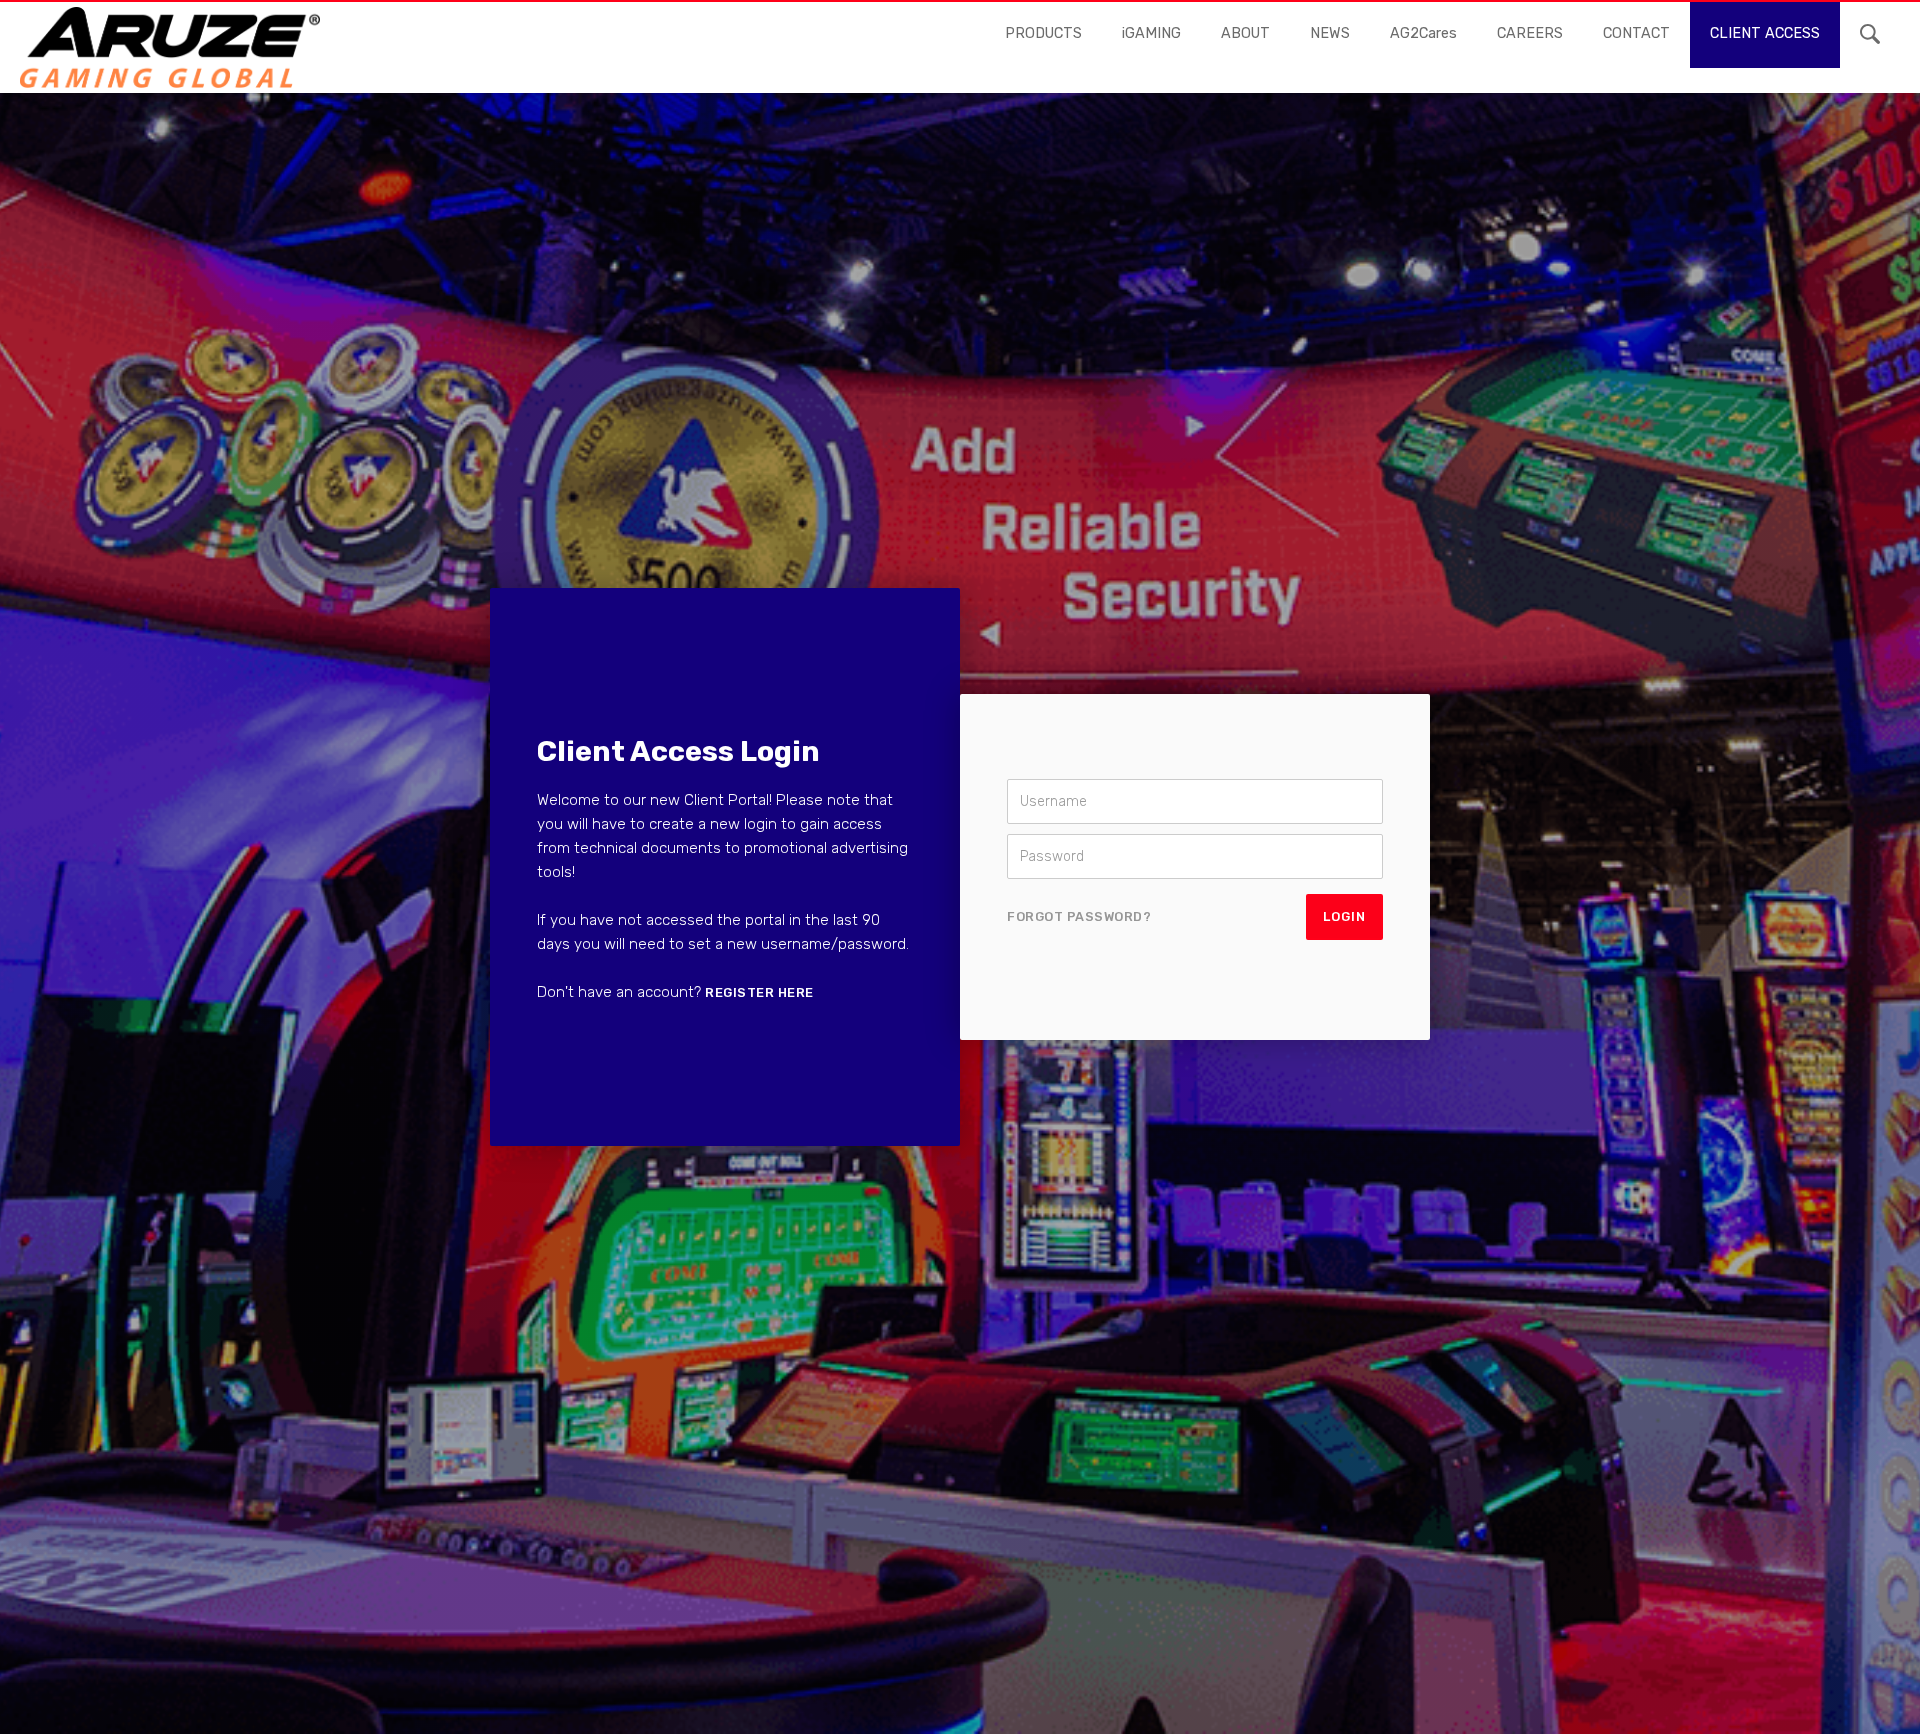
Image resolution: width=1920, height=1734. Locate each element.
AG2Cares (1423, 33)
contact (1636, 33)
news (1330, 33)
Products (1043, 33)
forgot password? (1079, 916)
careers (1530, 33)
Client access (1765, 33)
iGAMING (1151, 33)
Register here (759, 992)
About (1245, 33)
